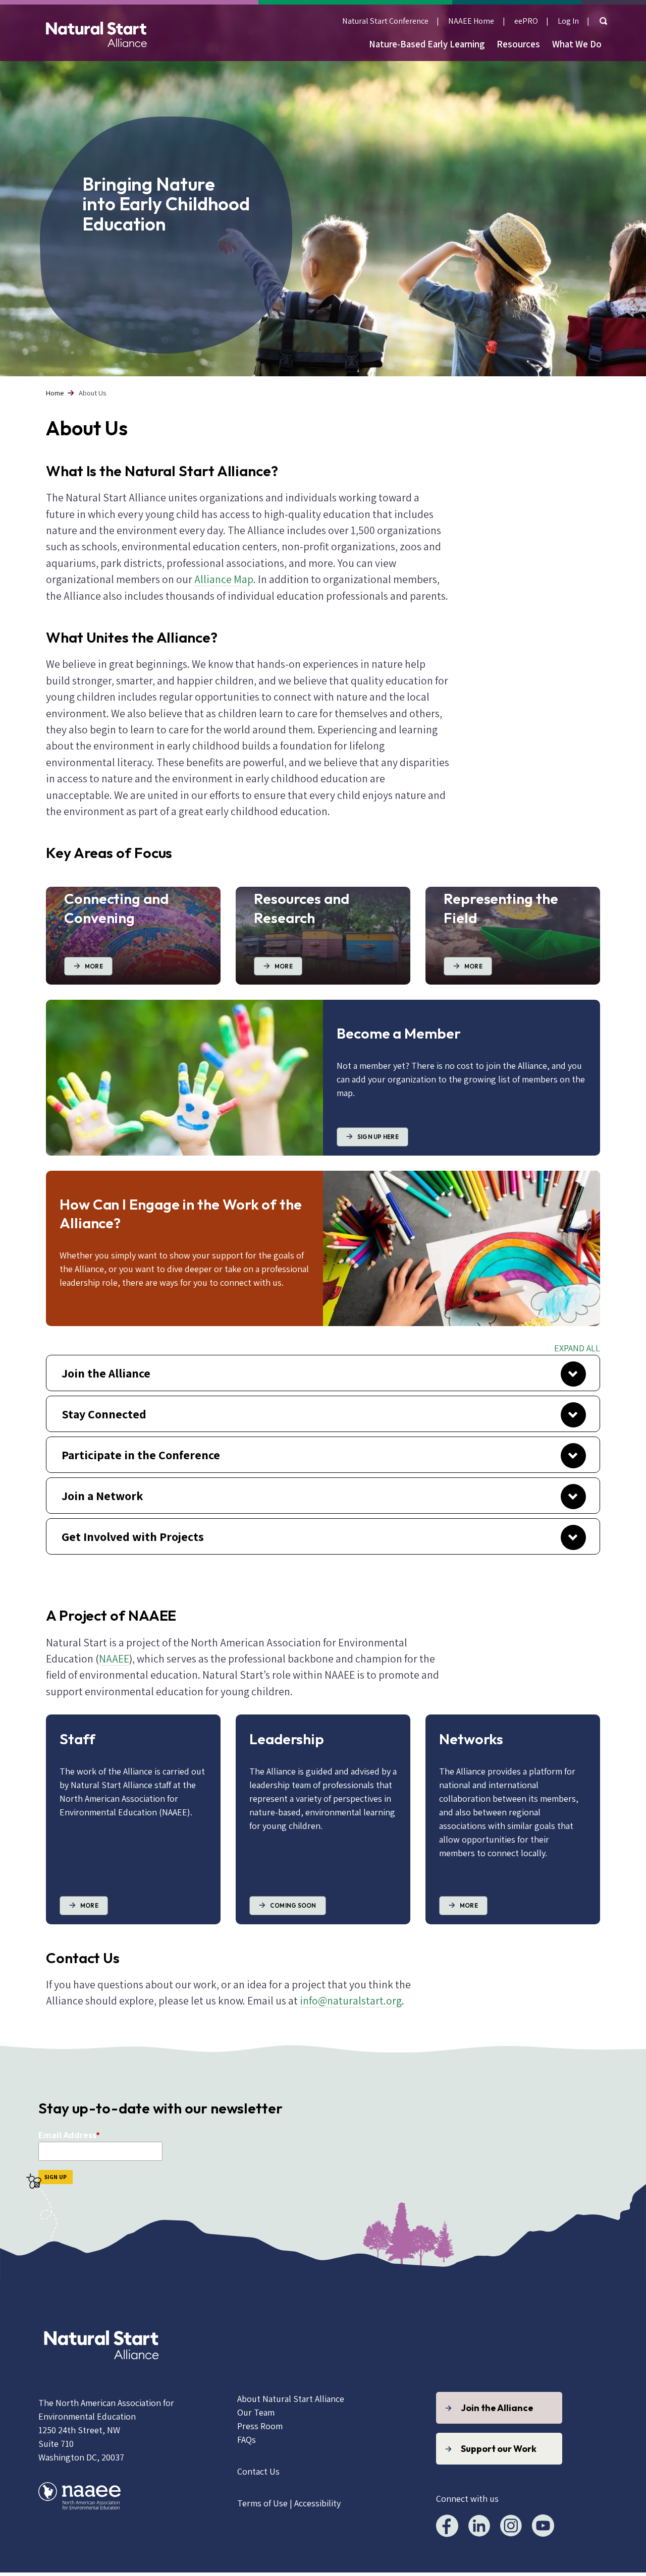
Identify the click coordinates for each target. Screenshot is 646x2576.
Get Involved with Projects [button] (133, 1536)
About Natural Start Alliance (291, 2399)
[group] (323, 1373)
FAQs (247, 2440)
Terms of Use (262, 2503)
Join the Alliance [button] (106, 1373)
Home (55, 393)
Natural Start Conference (385, 21)
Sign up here (378, 1137)
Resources (518, 44)
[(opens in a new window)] (101, 2371)
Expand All (577, 1348)
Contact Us (258, 2471)
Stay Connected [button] (104, 1414)
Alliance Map (224, 579)
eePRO (526, 21)
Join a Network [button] (102, 1496)
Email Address (67, 2135)
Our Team (256, 2412)
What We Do (577, 44)
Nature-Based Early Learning (427, 44)
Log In (568, 21)
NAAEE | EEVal (96, 33)
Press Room (260, 2426)
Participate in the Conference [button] (141, 1455)
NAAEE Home (471, 21)
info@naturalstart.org (351, 2000)
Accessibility (317, 2503)
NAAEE (114, 1658)
